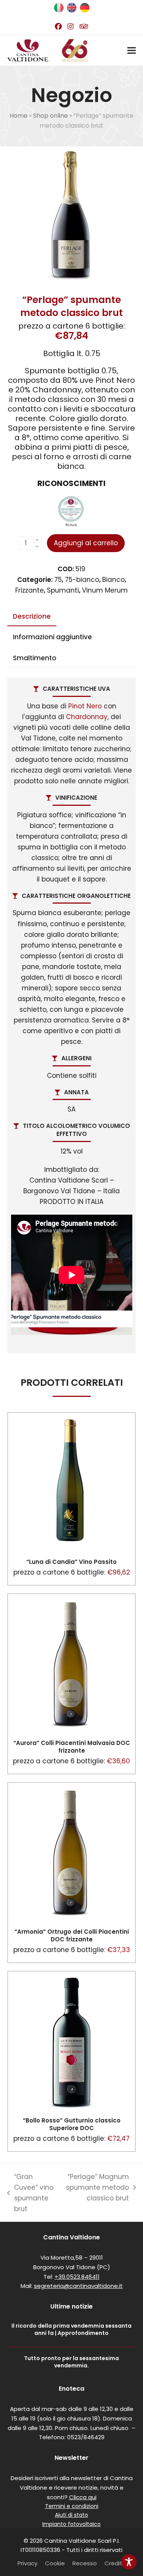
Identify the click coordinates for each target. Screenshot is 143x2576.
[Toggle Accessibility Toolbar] (129, 2562)
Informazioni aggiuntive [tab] (52, 637)
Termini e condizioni (72, 2506)
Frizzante (30, 590)
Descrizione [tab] (32, 616)
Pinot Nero (85, 706)
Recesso (85, 2563)
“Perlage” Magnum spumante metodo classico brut (96, 2188)
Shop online (51, 116)
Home (18, 116)
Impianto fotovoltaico (71, 2524)
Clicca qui (83, 2497)
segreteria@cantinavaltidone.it (78, 2286)
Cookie (55, 2563)
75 (58, 580)
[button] (132, 51)
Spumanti (63, 590)
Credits (115, 2563)
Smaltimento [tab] (35, 658)
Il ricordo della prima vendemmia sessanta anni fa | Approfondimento (71, 2329)
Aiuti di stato (71, 2515)
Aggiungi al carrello (86, 543)
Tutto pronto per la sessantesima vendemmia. (71, 2362)
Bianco (113, 580)
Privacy (27, 2563)
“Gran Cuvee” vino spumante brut (30, 2193)
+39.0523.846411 (77, 2277)
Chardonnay (87, 717)
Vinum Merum (105, 590)
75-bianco (82, 580)
